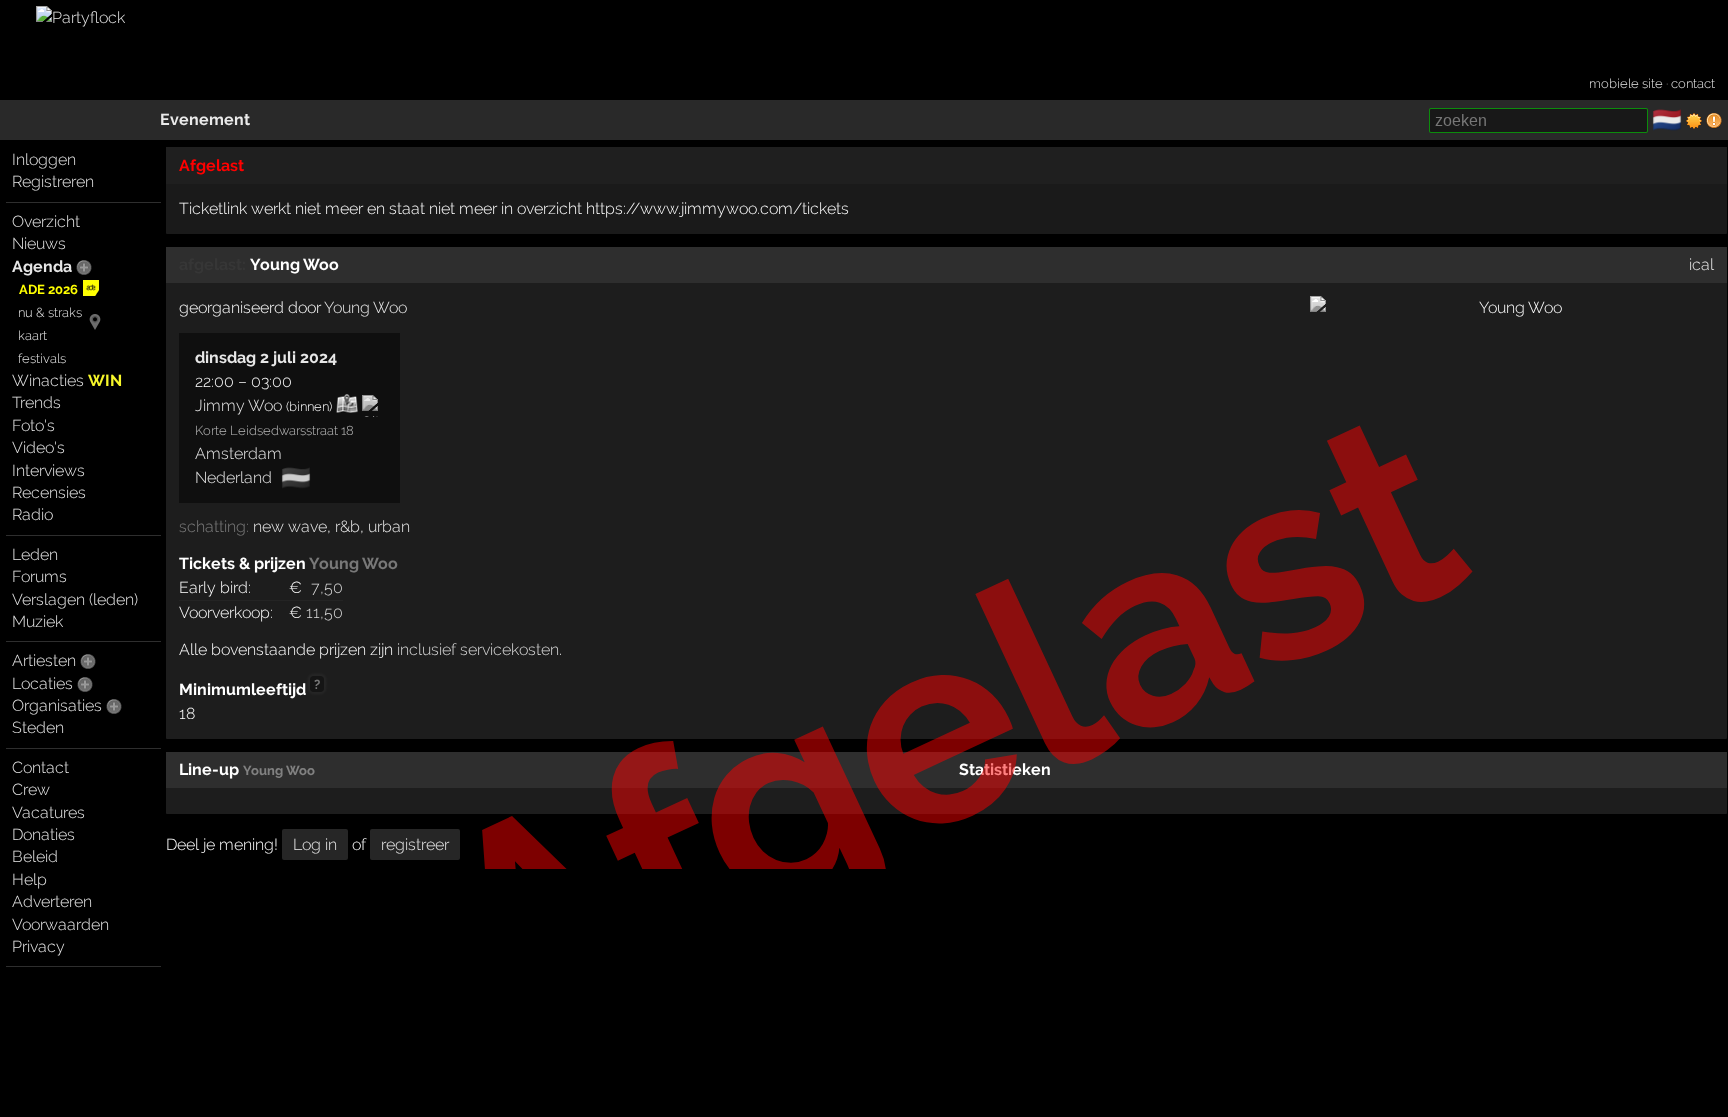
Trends (36, 402)
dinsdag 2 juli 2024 (266, 357)
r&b (347, 526)
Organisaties (57, 705)
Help (29, 879)
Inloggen (44, 159)
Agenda (42, 266)
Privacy (38, 946)
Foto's (33, 425)
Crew (31, 789)
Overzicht (46, 221)
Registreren (53, 181)
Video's (38, 447)
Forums (39, 576)
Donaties (43, 834)
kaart (32, 335)
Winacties (67, 380)
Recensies (49, 492)
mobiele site (1626, 83)
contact (1693, 83)
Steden (38, 727)
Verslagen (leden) (75, 599)
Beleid (35, 856)
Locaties (42, 683)
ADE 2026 (48, 289)
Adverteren (52, 901)
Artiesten (44, 660)
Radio (32, 514)
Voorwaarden (60, 924)
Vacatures (48, 812)
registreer (415, 844)
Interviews (48, 470)
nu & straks (50, 312)
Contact (40, 767)
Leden (35, 554)
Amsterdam (238, 453)
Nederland (233, 477)
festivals (42, 358)
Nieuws (39, 243)
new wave (290, 526)
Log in (315, 844)
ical (1701, 264)
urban (389, 526)
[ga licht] (1694, 121)
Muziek (37, 621)
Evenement (205, 119)
